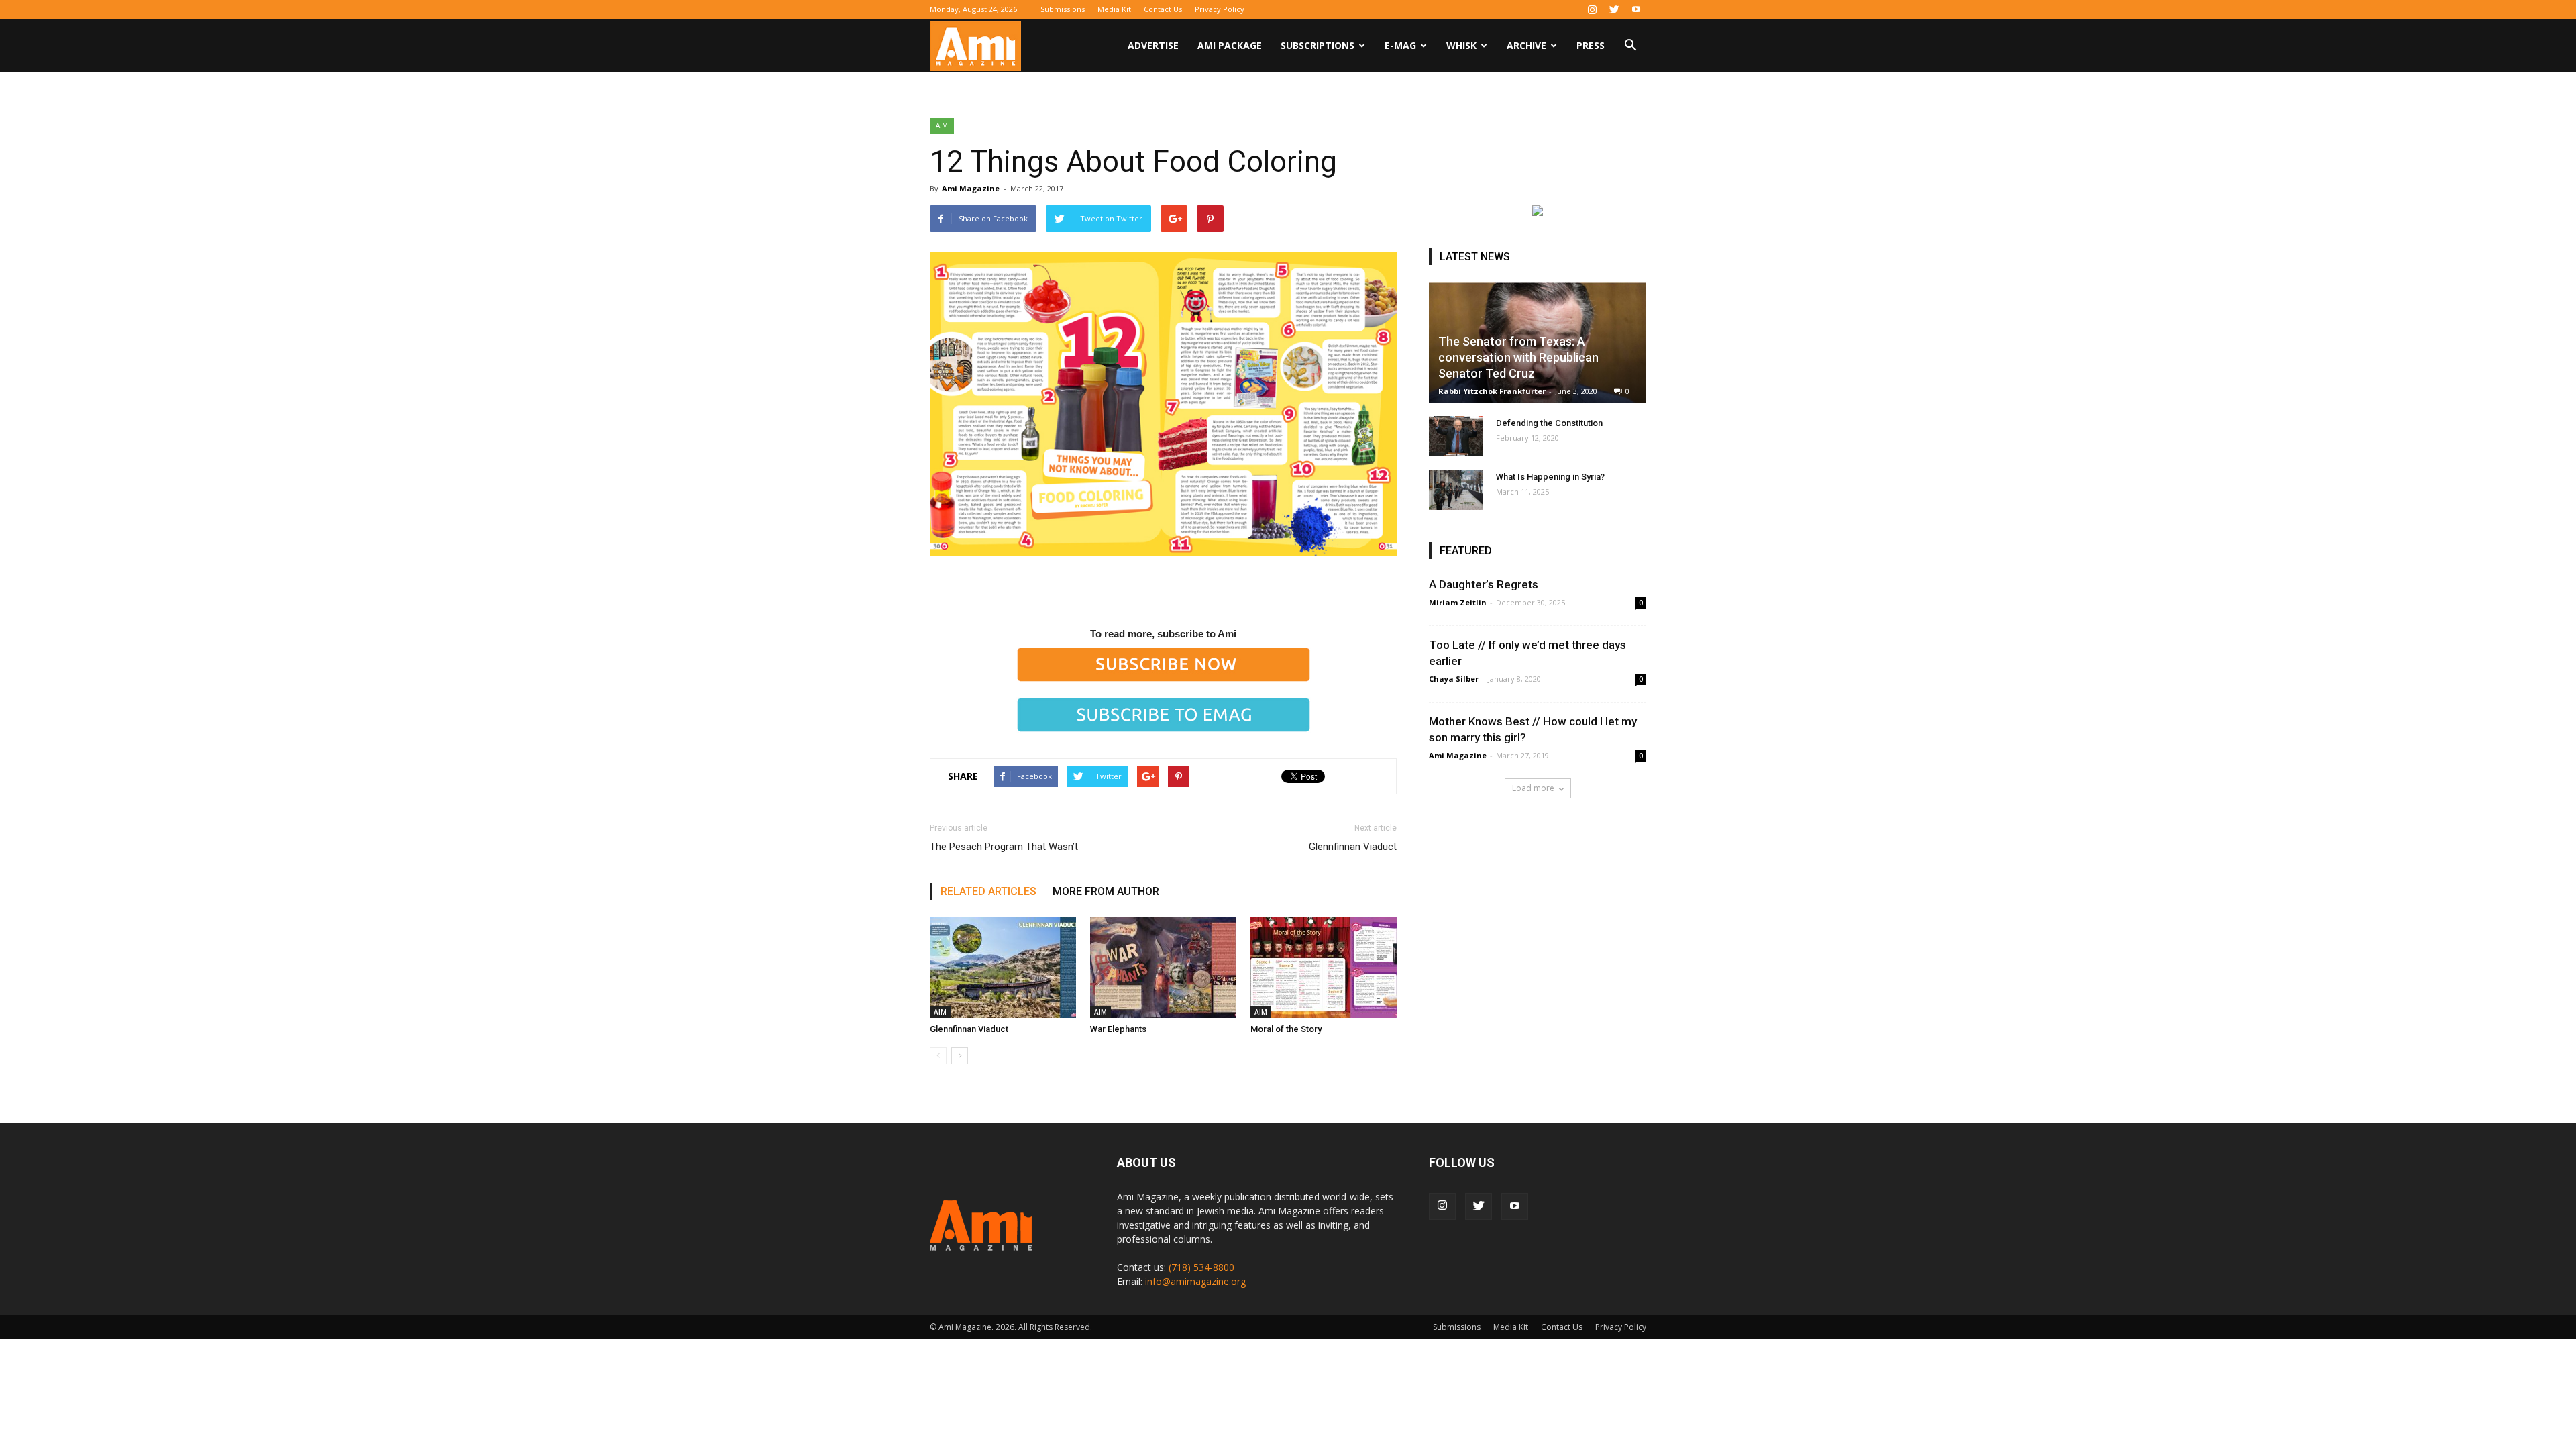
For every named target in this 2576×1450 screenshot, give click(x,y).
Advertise (1153, 45)
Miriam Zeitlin (1458, 602)
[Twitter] (1614, 9)
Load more (1533, 788)
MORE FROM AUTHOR (1106, 891)
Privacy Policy (1220, 9)
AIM (942, 125)
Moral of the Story (1286, 1029)
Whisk (1461, 45)
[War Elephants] (1163, 968)
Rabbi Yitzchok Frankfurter (1492, 391)
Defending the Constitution (1549, 423)
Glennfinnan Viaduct (1353, 847)
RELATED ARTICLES (988, 891)
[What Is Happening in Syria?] (1456, 490)
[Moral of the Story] (1324, 968)
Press (1591, 45)
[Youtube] (1636, 9)
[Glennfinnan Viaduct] (1003, 968)
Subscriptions (1318, 45)
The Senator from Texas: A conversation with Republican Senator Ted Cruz (1518, 357)
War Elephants (1118, 1029)
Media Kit (1114, 9)
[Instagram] (1592, 9)
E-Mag (1400, 45)
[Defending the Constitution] (1456, 436)
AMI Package (1230, 45)
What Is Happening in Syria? (1550, 477)
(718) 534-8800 (1201, 1267)
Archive (1526, 45)
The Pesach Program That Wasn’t (1004, 847)
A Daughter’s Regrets (1484, 584)
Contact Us (1163, 9)
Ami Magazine (971, 188)
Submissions (1063, 9)
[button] (1630, 47)
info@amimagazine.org (1195, 1281)
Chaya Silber (1454, 679)
